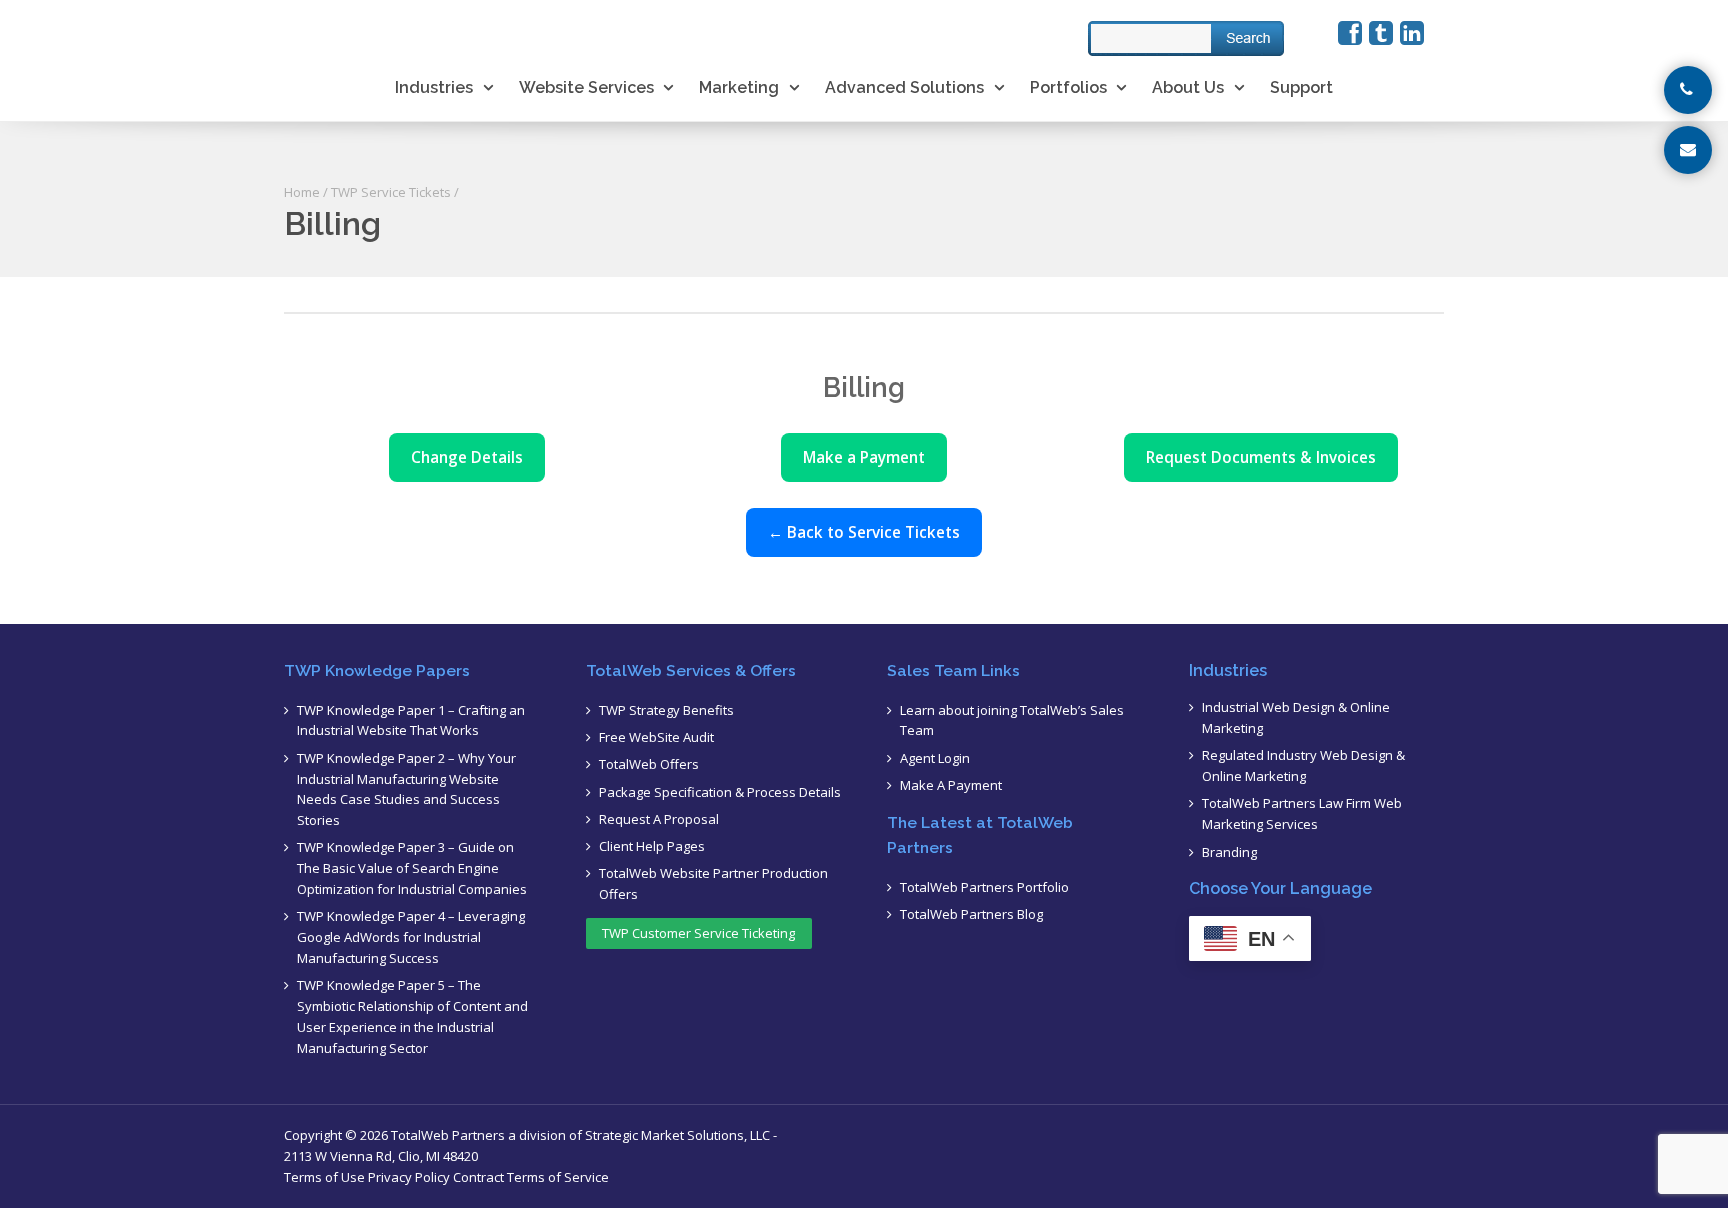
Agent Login (935, 758)
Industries (434, 87)
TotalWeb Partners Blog (971, 914)
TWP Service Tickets (391, 192)
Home (302, 192)
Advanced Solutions (904, 87)
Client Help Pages (652, 846)
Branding (1229, 852)
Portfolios (1068, 87)
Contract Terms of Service (531, 1177)
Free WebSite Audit (656, 737)
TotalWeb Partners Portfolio (984, 887)
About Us (1188, 87)
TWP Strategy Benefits (666, 710)
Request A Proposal (659, 819)
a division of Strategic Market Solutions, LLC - (642, 1135)
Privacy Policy (409, 1177)
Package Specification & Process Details (720, 792)
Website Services (586, 87)
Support (1301, 87)
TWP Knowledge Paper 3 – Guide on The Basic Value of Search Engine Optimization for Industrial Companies (412, 868)
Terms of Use (324, 1177)
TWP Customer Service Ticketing (698, 933)
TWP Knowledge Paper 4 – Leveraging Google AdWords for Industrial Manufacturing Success (411, 937)
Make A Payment (951, 785)
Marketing (739, 87)
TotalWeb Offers (649, 764)
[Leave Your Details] (1688, 150)
